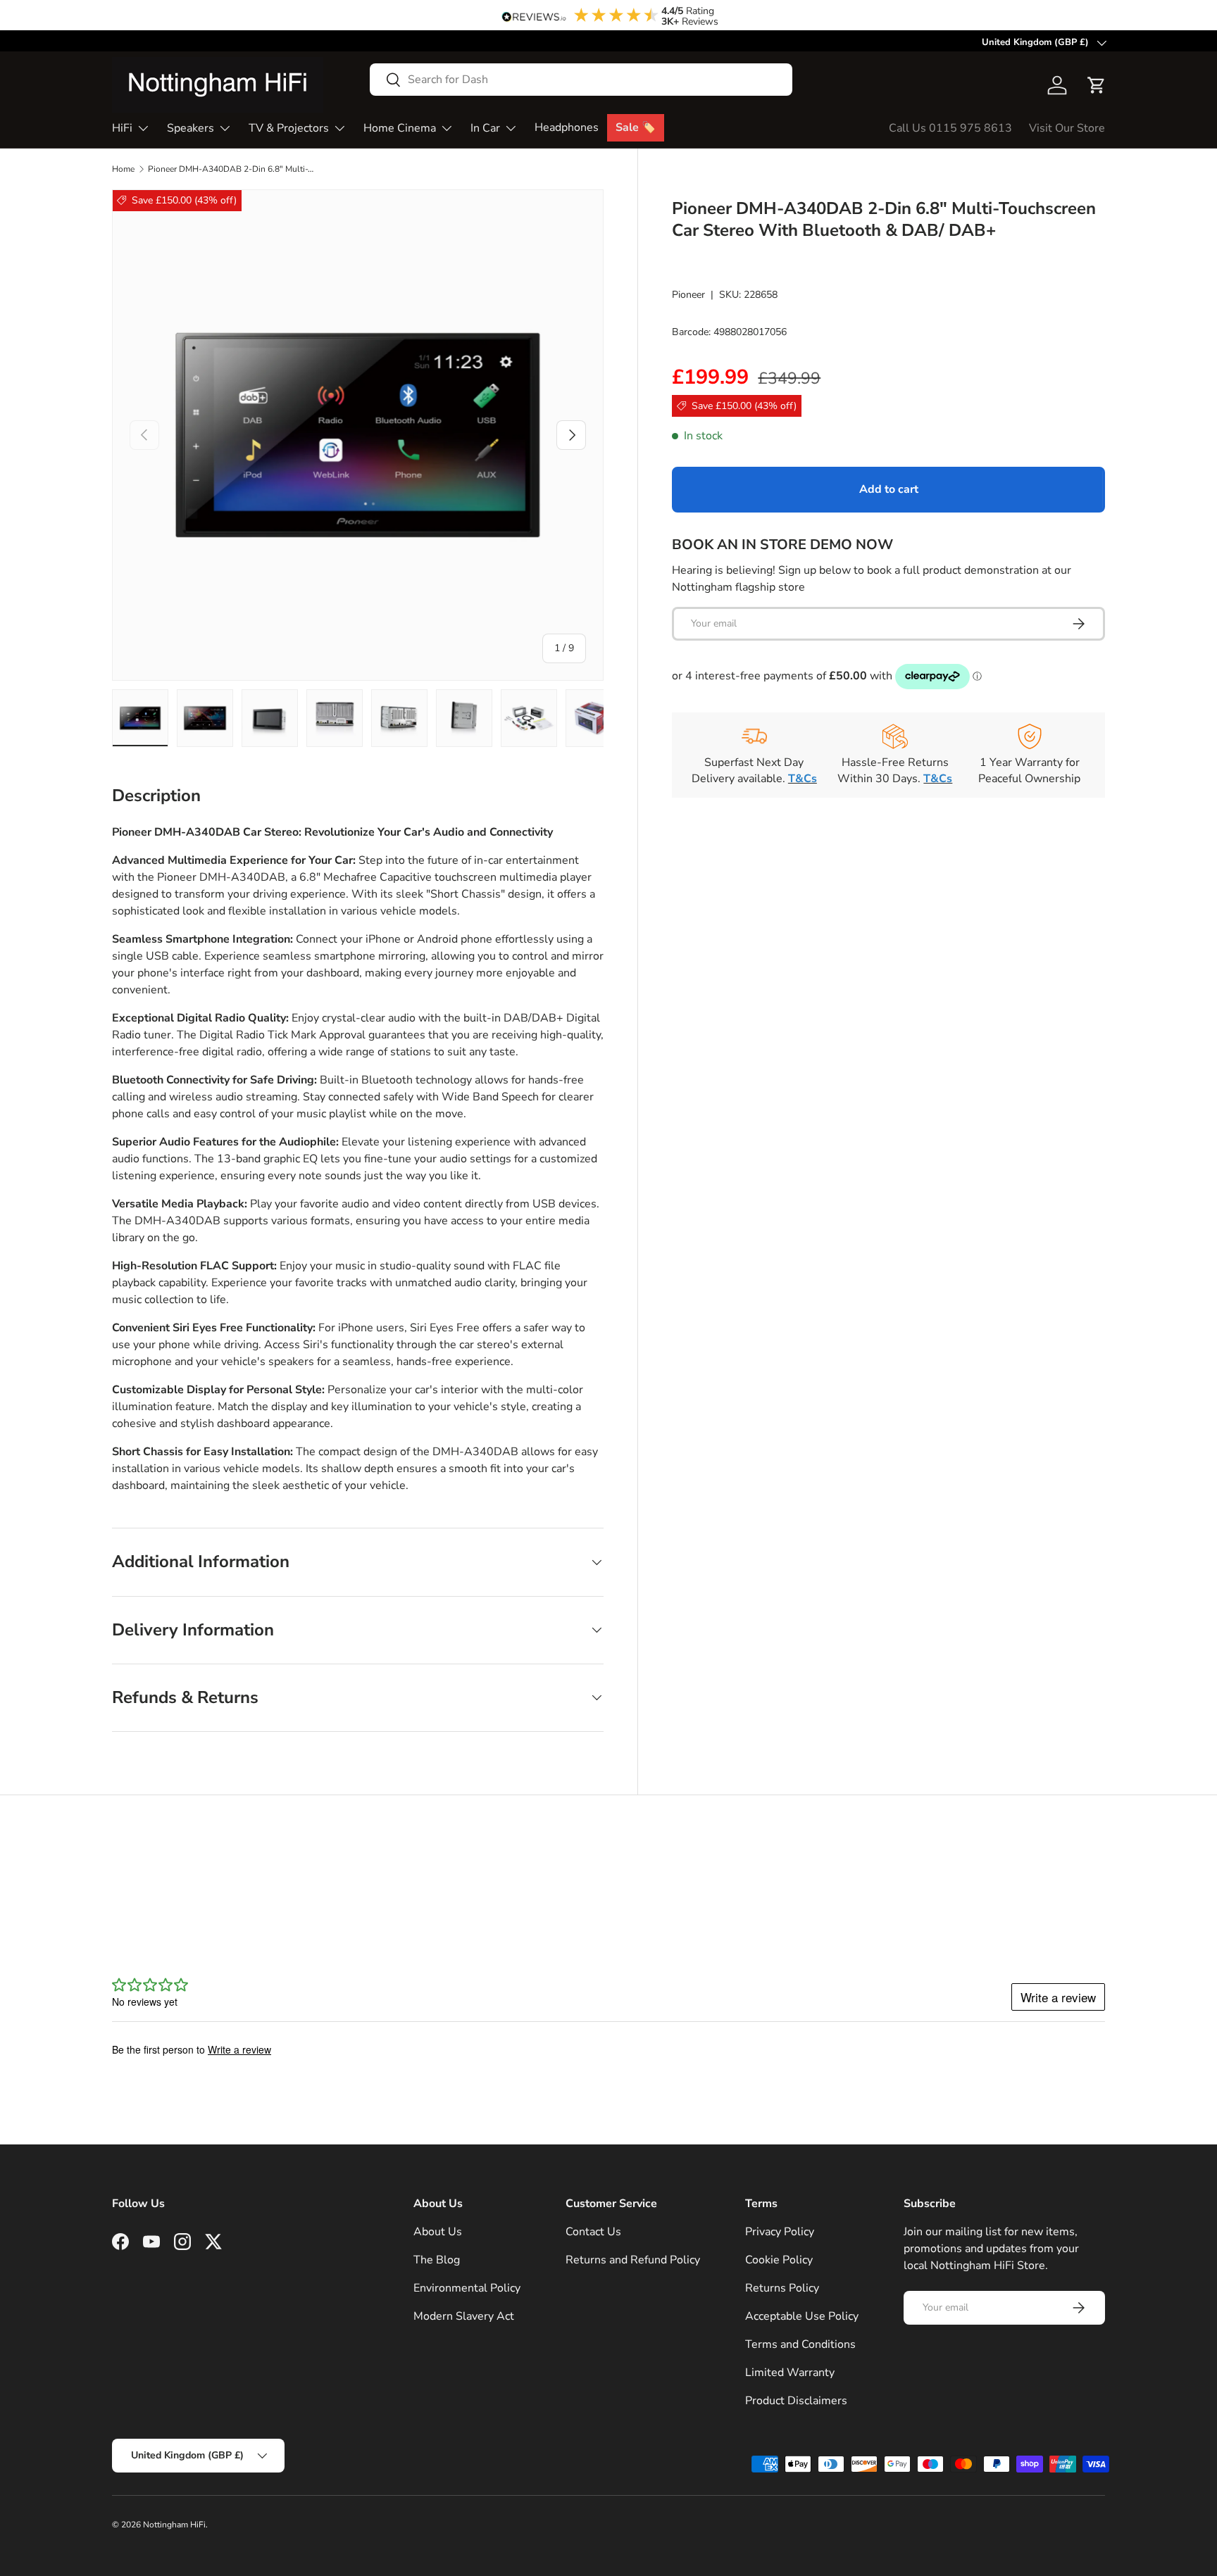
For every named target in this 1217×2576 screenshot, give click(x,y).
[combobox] (581, 80)
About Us (438, 2232)
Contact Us (593, 2232)
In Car (485, 128)
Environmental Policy (467, 2288)
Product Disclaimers (796, 2401)
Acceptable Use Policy (802, 2316)
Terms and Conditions (800, 2344)
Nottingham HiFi (174, 2525)
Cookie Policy (779, 2260)
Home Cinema (400, 128)
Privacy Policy (780, 2232)
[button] (1097, 85)
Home (123, 169)
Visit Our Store (1067, 128)
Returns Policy (782, 2288)
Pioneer (688, 294)
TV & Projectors (289, 128)
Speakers (191, 128)
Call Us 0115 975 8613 (950, 128)
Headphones (567, 127)
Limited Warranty (790, 2373)
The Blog (437, 2260)
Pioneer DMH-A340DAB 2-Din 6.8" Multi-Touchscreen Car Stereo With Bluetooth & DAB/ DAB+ (232, 169)
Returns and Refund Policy (633, 2260)
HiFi (122, 128)
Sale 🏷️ (636, 127)
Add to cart (889, 489)
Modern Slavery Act (464, 2316)
